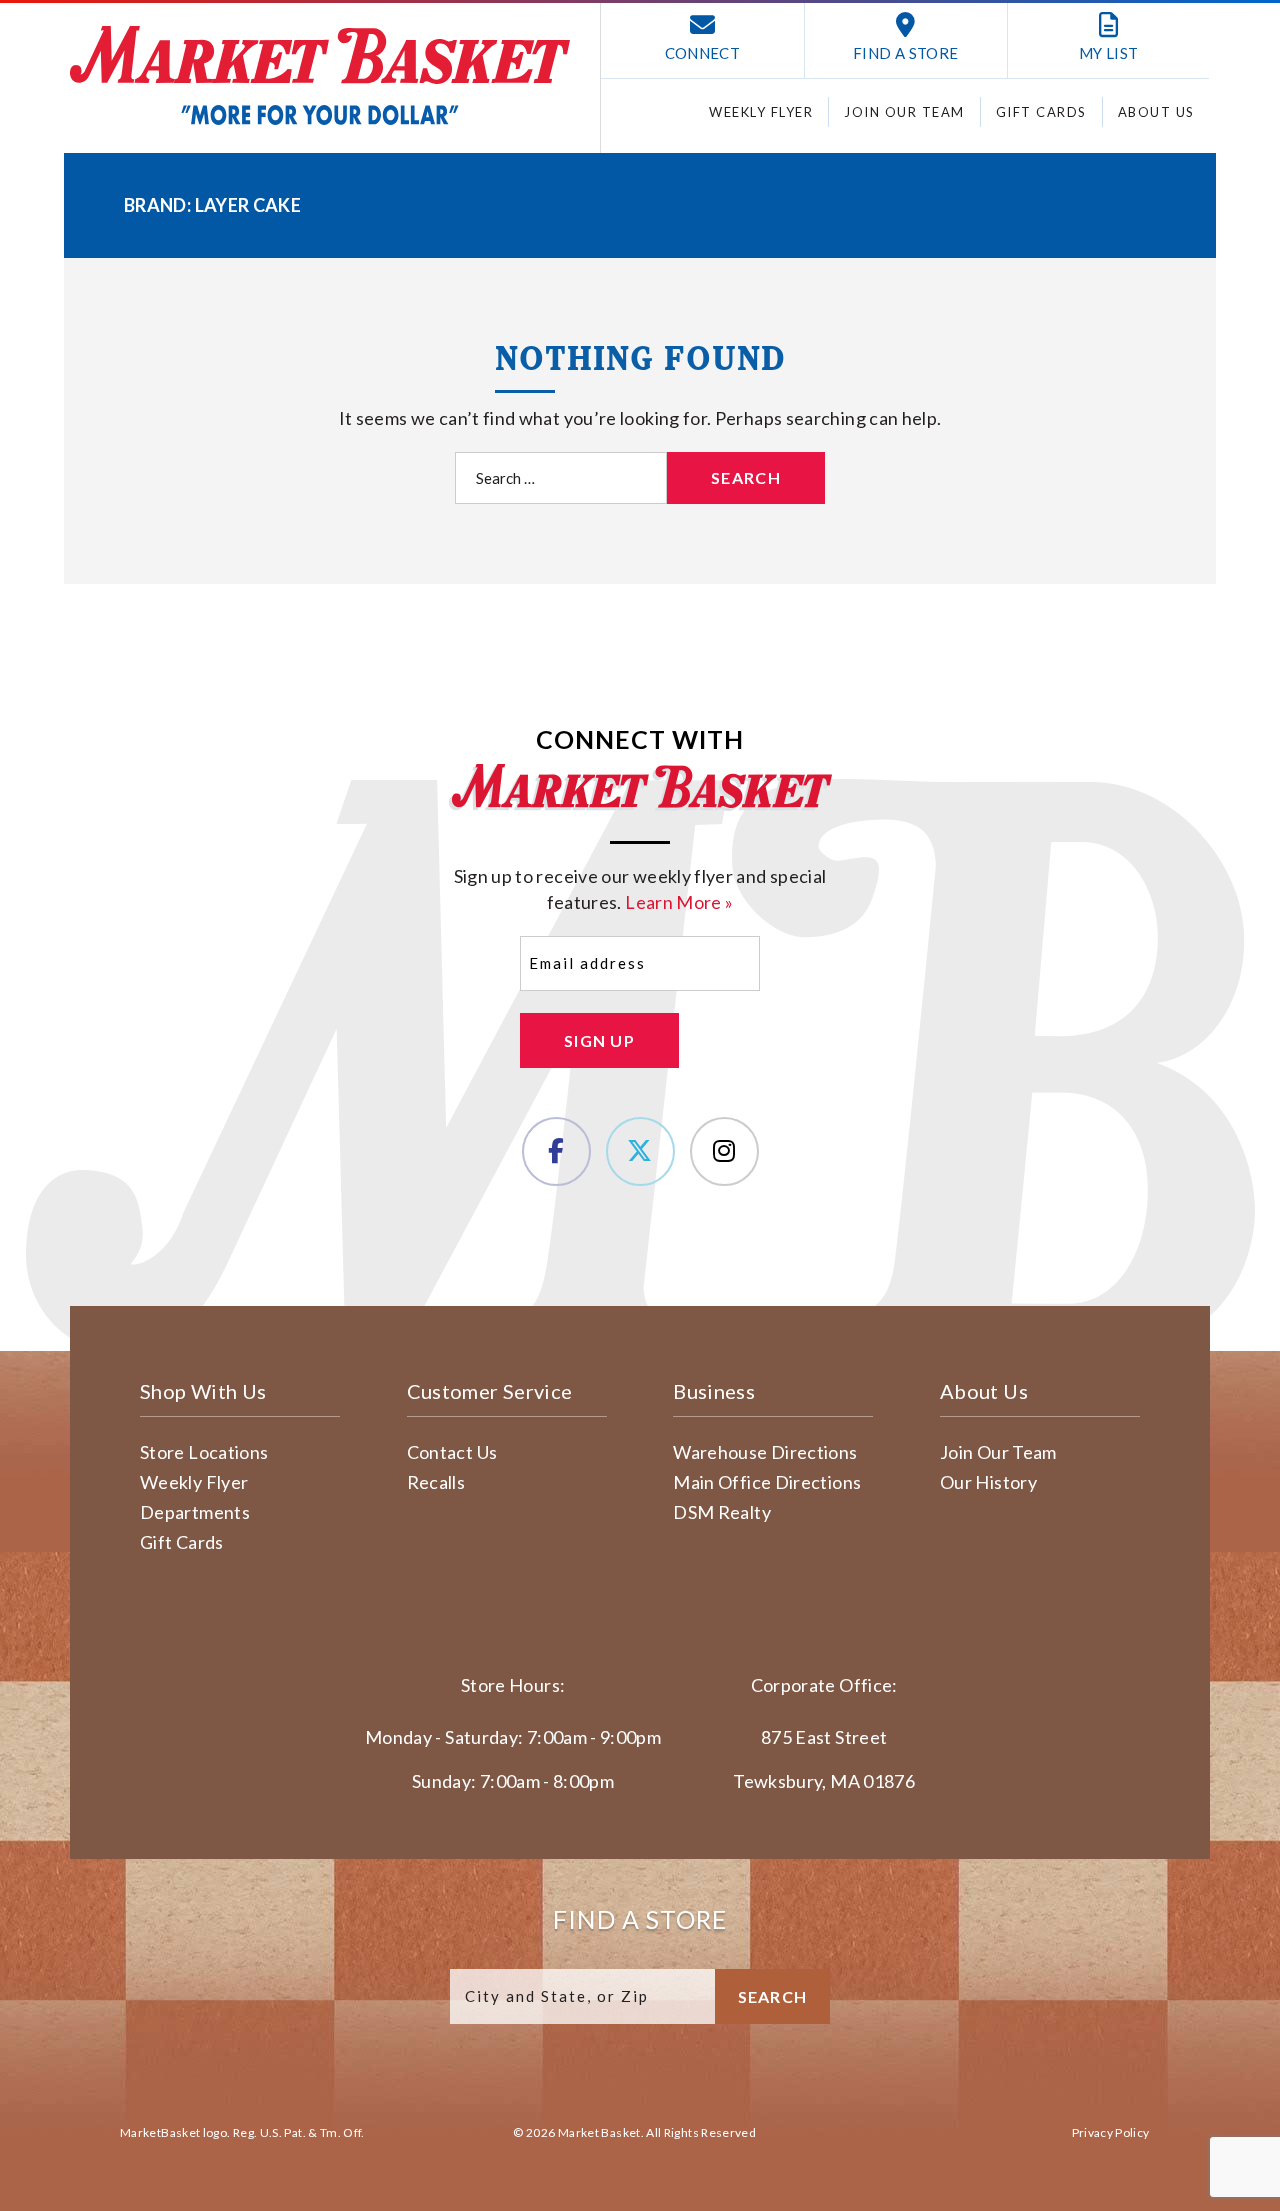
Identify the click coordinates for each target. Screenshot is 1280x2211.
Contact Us (452, 1452)
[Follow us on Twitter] (640, 1151)
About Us (1156, 112)
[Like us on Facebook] (556, 1151)
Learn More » (679, 902)
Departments (195, 1512)
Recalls (436, 1482)
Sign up (599, 1040)
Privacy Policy (1111, 2132)
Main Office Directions (767, 1482)
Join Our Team (904, 112)
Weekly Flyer (761, 112)
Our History (988, 1482)
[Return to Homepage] (320, 75)
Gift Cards (1041, 112)
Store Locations (204, 1452)
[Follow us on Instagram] (724, 1151)
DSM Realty (722, 1512)
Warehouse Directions (765, 1452)
